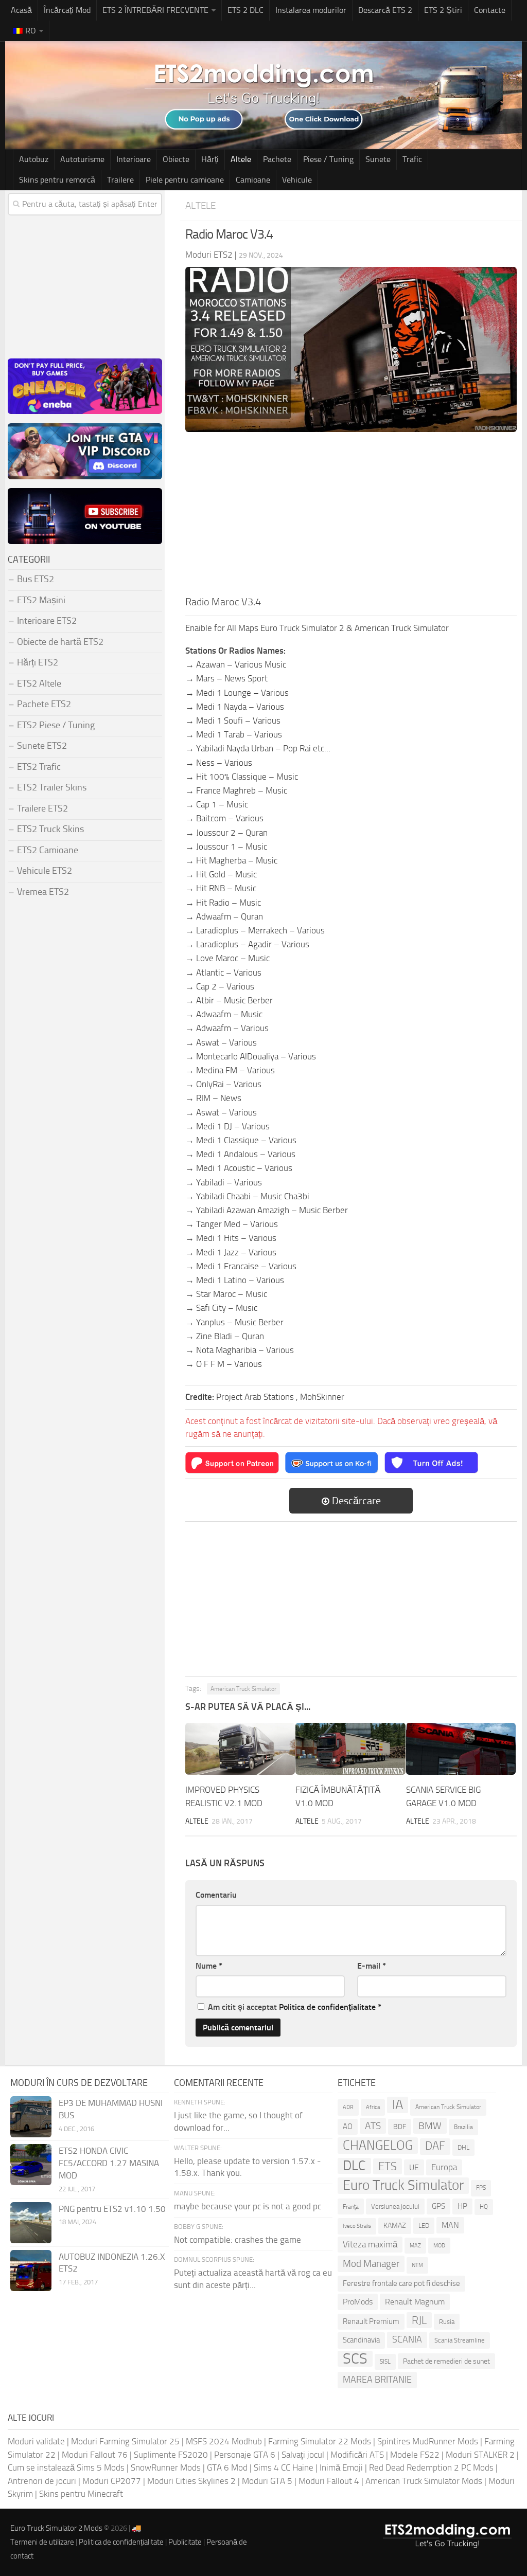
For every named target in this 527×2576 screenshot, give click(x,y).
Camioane (253, 180)
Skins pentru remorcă (57, 180)
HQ (484, 2207)
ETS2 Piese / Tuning (56, 725)
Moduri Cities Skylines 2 (191, 2481)
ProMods (358, 2302)
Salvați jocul (303, 2455)
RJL (419, 2320)
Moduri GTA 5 (267, 2481)
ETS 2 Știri (443, 10)
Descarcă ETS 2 (385, 10)
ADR (348, 2107)
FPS (481, 2188)
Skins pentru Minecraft (81, 2494)
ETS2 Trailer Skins (52, 787)
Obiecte (176, 159)
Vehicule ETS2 (45, 871)
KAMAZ (395, 2226)
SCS (355, 2359)
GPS (438, 2206)
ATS (373, 2126)
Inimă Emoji (341, 2467)
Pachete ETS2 (44, 704)
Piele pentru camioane (185, 180)
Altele (241, 159)
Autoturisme (82, 159)
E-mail (372, 1966)
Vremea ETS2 (43, 892)
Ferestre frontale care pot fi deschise (401, 2283)
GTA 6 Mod (227, 2467)
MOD (439, 2245)
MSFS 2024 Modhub (224, 2441)
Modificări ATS (357, 2455)
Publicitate (185, 2542)
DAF (435, 2146)
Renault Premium (371, 2321)
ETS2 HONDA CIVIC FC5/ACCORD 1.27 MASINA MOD (109, 2163)
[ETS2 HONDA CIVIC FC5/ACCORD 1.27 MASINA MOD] (31, 2165)
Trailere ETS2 (42, 808)
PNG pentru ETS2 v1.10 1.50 (112, 2209)
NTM (417, 2265)
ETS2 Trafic (39, 767)
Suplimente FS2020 (171, 2455)
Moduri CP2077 (112, 2481)
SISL (385, 2362)
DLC (354, 2166)
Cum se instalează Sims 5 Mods (66, 2467)
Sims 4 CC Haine (284, 2467)
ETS (388, 2166)
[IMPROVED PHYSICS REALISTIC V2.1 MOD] (240, 1749)
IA (398, 2105)
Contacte (490, 10)
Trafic (412, 159)
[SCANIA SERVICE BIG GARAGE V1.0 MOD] (461, 1749)
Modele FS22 (415, 2455)
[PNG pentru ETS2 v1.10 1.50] (31, 2223)
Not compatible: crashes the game (238, 2240)
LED (424, 2226)
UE (414, 2167)
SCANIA (407, 2339)
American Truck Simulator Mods (424, 2481)
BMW (430, 2126)
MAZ (415, 2246)
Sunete (378, 159)
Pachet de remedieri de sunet (446, 2361)
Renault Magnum (415, 2302)
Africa (373, 2107)
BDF (400, 2127)
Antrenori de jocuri (42, 2481)
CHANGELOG (378, 2145)
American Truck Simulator (243, 1689)
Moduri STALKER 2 (480, 2455)
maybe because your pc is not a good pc (248, 2206)
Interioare (134, 159)
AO (348, 2127)
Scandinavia (361, 2340)
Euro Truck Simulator (403, 2185)
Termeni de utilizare (42, 2542)
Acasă (21, 10)
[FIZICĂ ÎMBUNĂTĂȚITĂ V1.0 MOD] (350, 1749)
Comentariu (216, 1895)
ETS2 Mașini (41, 600)
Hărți (210, 159)
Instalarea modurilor (311, 10)
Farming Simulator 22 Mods (320, 2441)
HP (462, 2206)
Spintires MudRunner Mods (428, 2441)
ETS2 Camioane (48, 850)
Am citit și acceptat (295, 2007)
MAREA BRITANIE (377, 2380)
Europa (444, 2167)
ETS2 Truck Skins (50, 829)
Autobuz (34, 159)
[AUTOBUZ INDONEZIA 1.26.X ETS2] (31, 2271)
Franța (351, 2206)
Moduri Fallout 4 (329, 2481)
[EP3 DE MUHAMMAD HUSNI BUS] (31, 2117)
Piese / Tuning (328, 159)
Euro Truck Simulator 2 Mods (56, 2528)
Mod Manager (371, 2264)
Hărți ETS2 (38, 662)
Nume (209, 1966)
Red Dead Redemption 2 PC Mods (431, 2467)
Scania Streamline (460, 2340)
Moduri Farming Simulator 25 (125, 2441)
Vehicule (297, 180)
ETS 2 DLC (245, 10)
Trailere (120, 180)
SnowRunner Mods (166, 2467)
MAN (450, 2225)
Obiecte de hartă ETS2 (60, 642)
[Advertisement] (351, 517)
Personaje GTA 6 (245, 2455)
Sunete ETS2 (42, 746)
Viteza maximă (370, 2244)
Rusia (447, 2322)
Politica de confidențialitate (327, 2007)
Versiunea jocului (395, 2206)
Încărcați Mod (67, 10)
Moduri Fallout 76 (95, 2455)
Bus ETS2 (36, 579)
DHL (463, 2147)
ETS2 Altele (39, 683)
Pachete (277, 159)
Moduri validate (36, 2441)
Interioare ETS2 (47, 621)
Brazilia (463, 2127)
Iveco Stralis (357, 2226)
